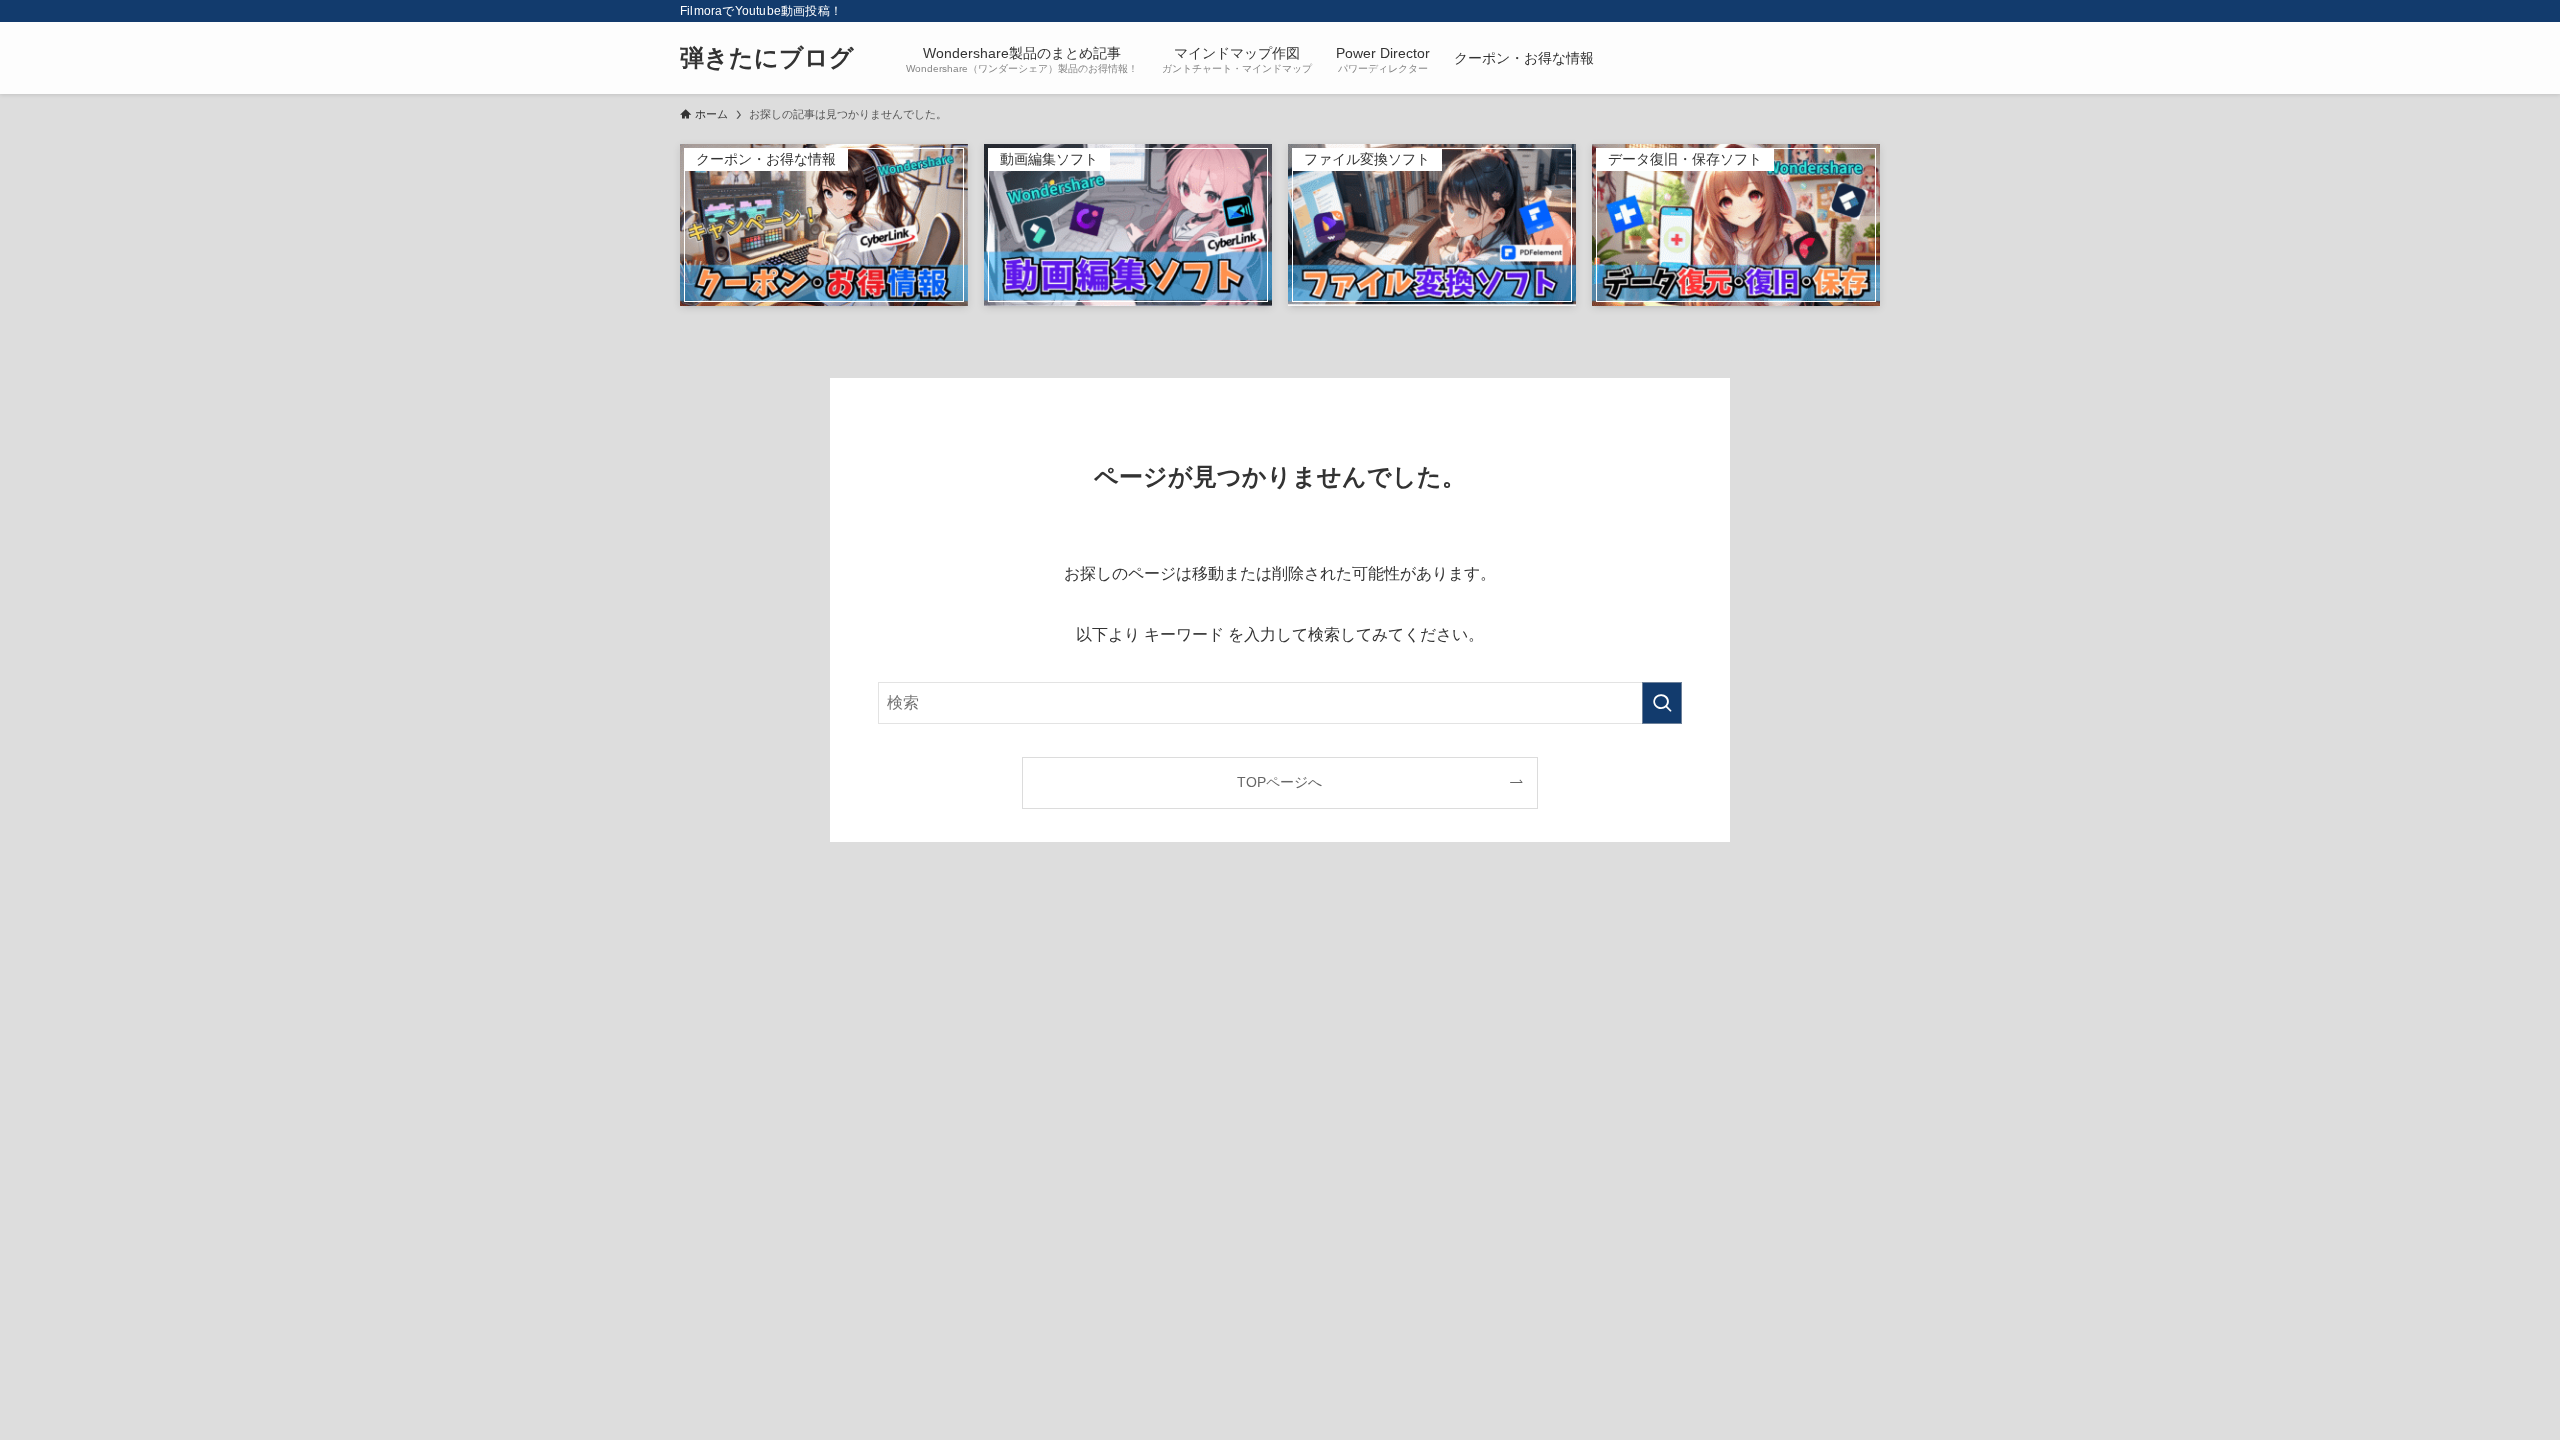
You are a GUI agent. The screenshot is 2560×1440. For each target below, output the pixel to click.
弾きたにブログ (767, 58)
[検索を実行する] (1662, 703)
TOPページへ (1279, 782)
